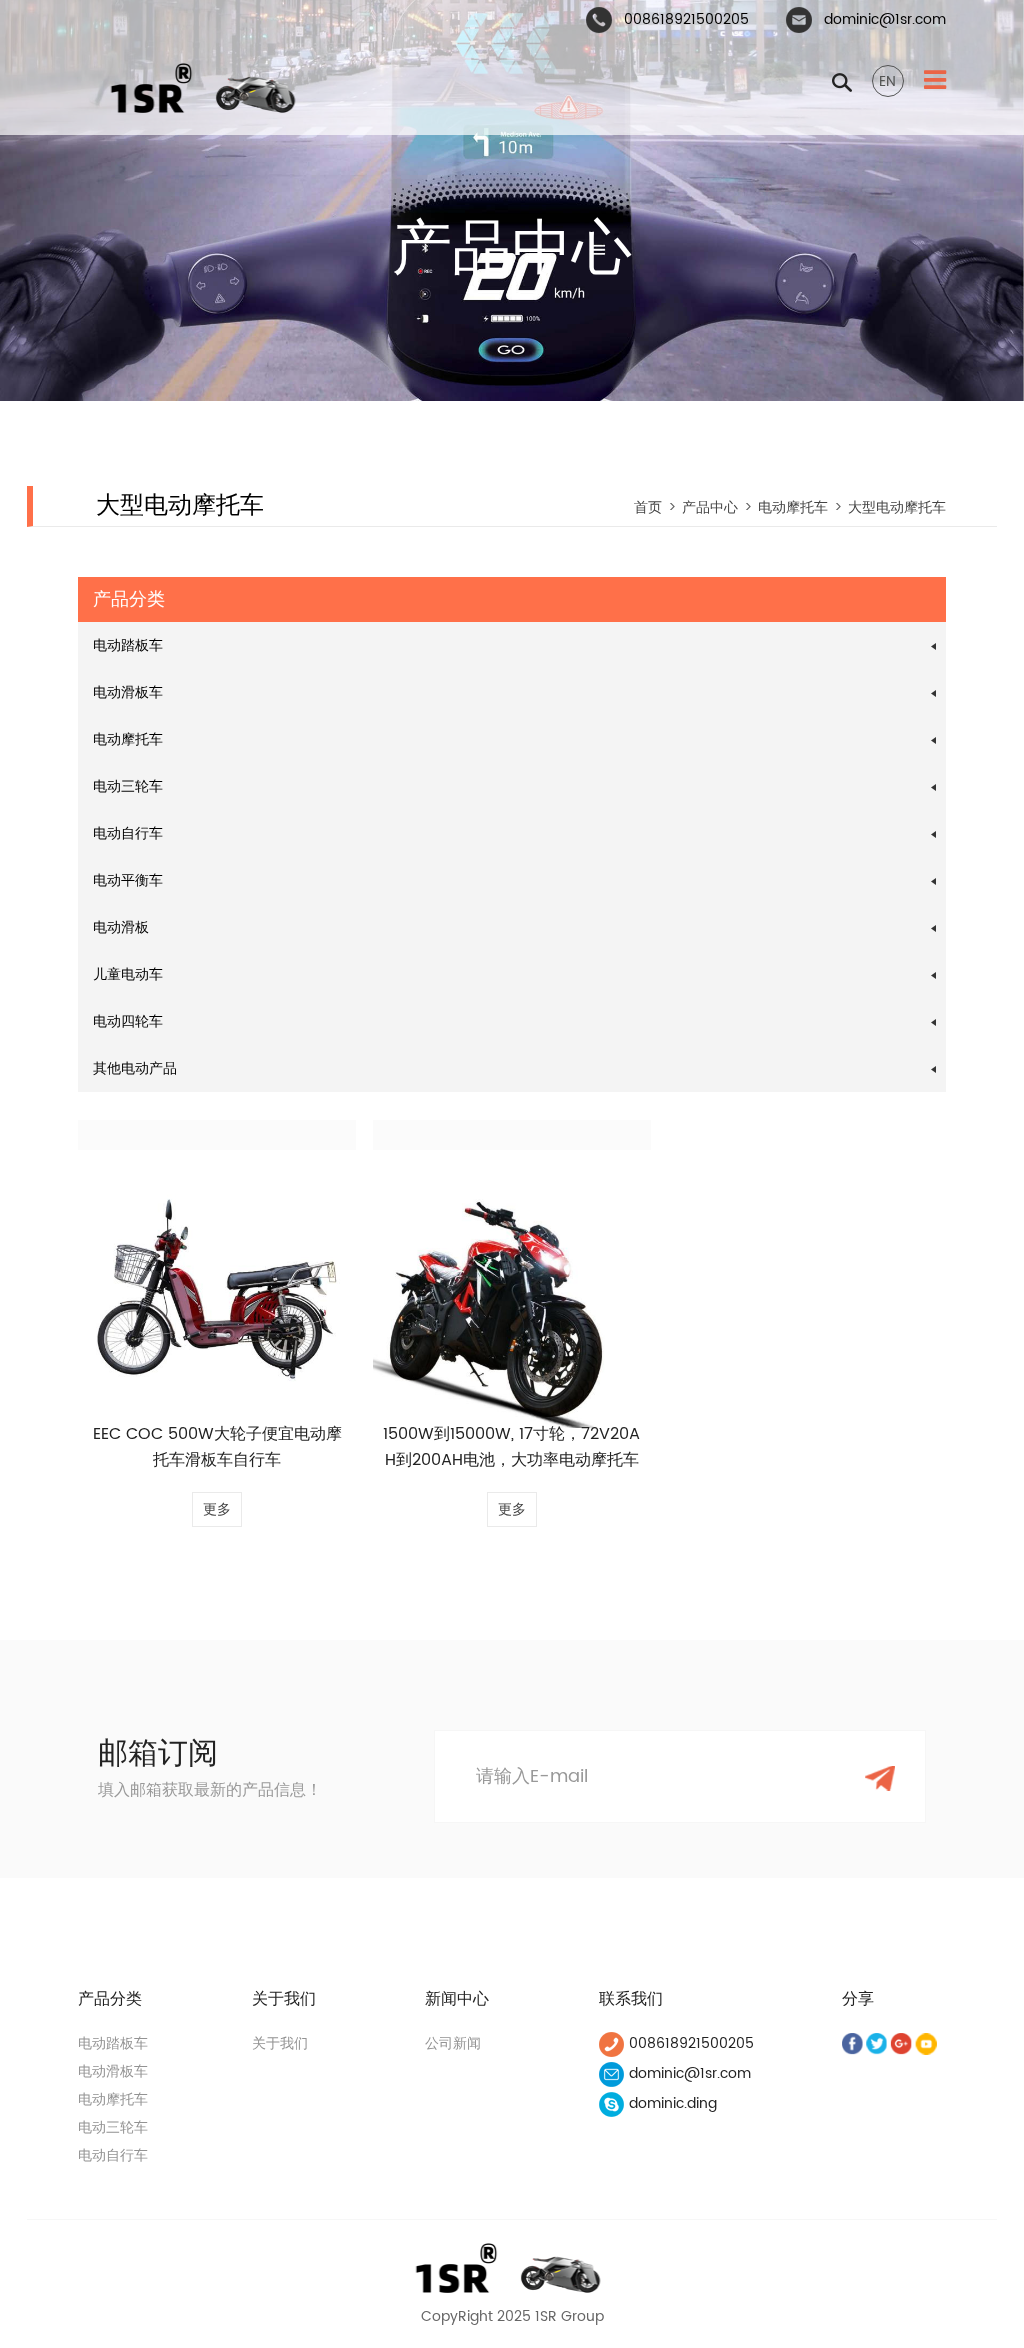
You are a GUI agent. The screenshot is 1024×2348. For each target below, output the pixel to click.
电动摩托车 (793, 507)
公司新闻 (453, 2043)
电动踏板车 (128, 645)
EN (887, 81)
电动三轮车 (128, 786)
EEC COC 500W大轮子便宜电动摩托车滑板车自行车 (217, 1447)
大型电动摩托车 (897, 507)
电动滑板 (121, 927)
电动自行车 (128, 833)
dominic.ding (673, 2103)
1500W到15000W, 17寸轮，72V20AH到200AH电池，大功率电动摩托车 (511, 1447)
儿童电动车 (128, 974)
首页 (648, 507)
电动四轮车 (128, 1021)
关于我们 (280, 2043)
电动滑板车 (128, 692)
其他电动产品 (135, 1068)
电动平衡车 (128, 880)
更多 (217, 1509)
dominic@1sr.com (885, 19)
